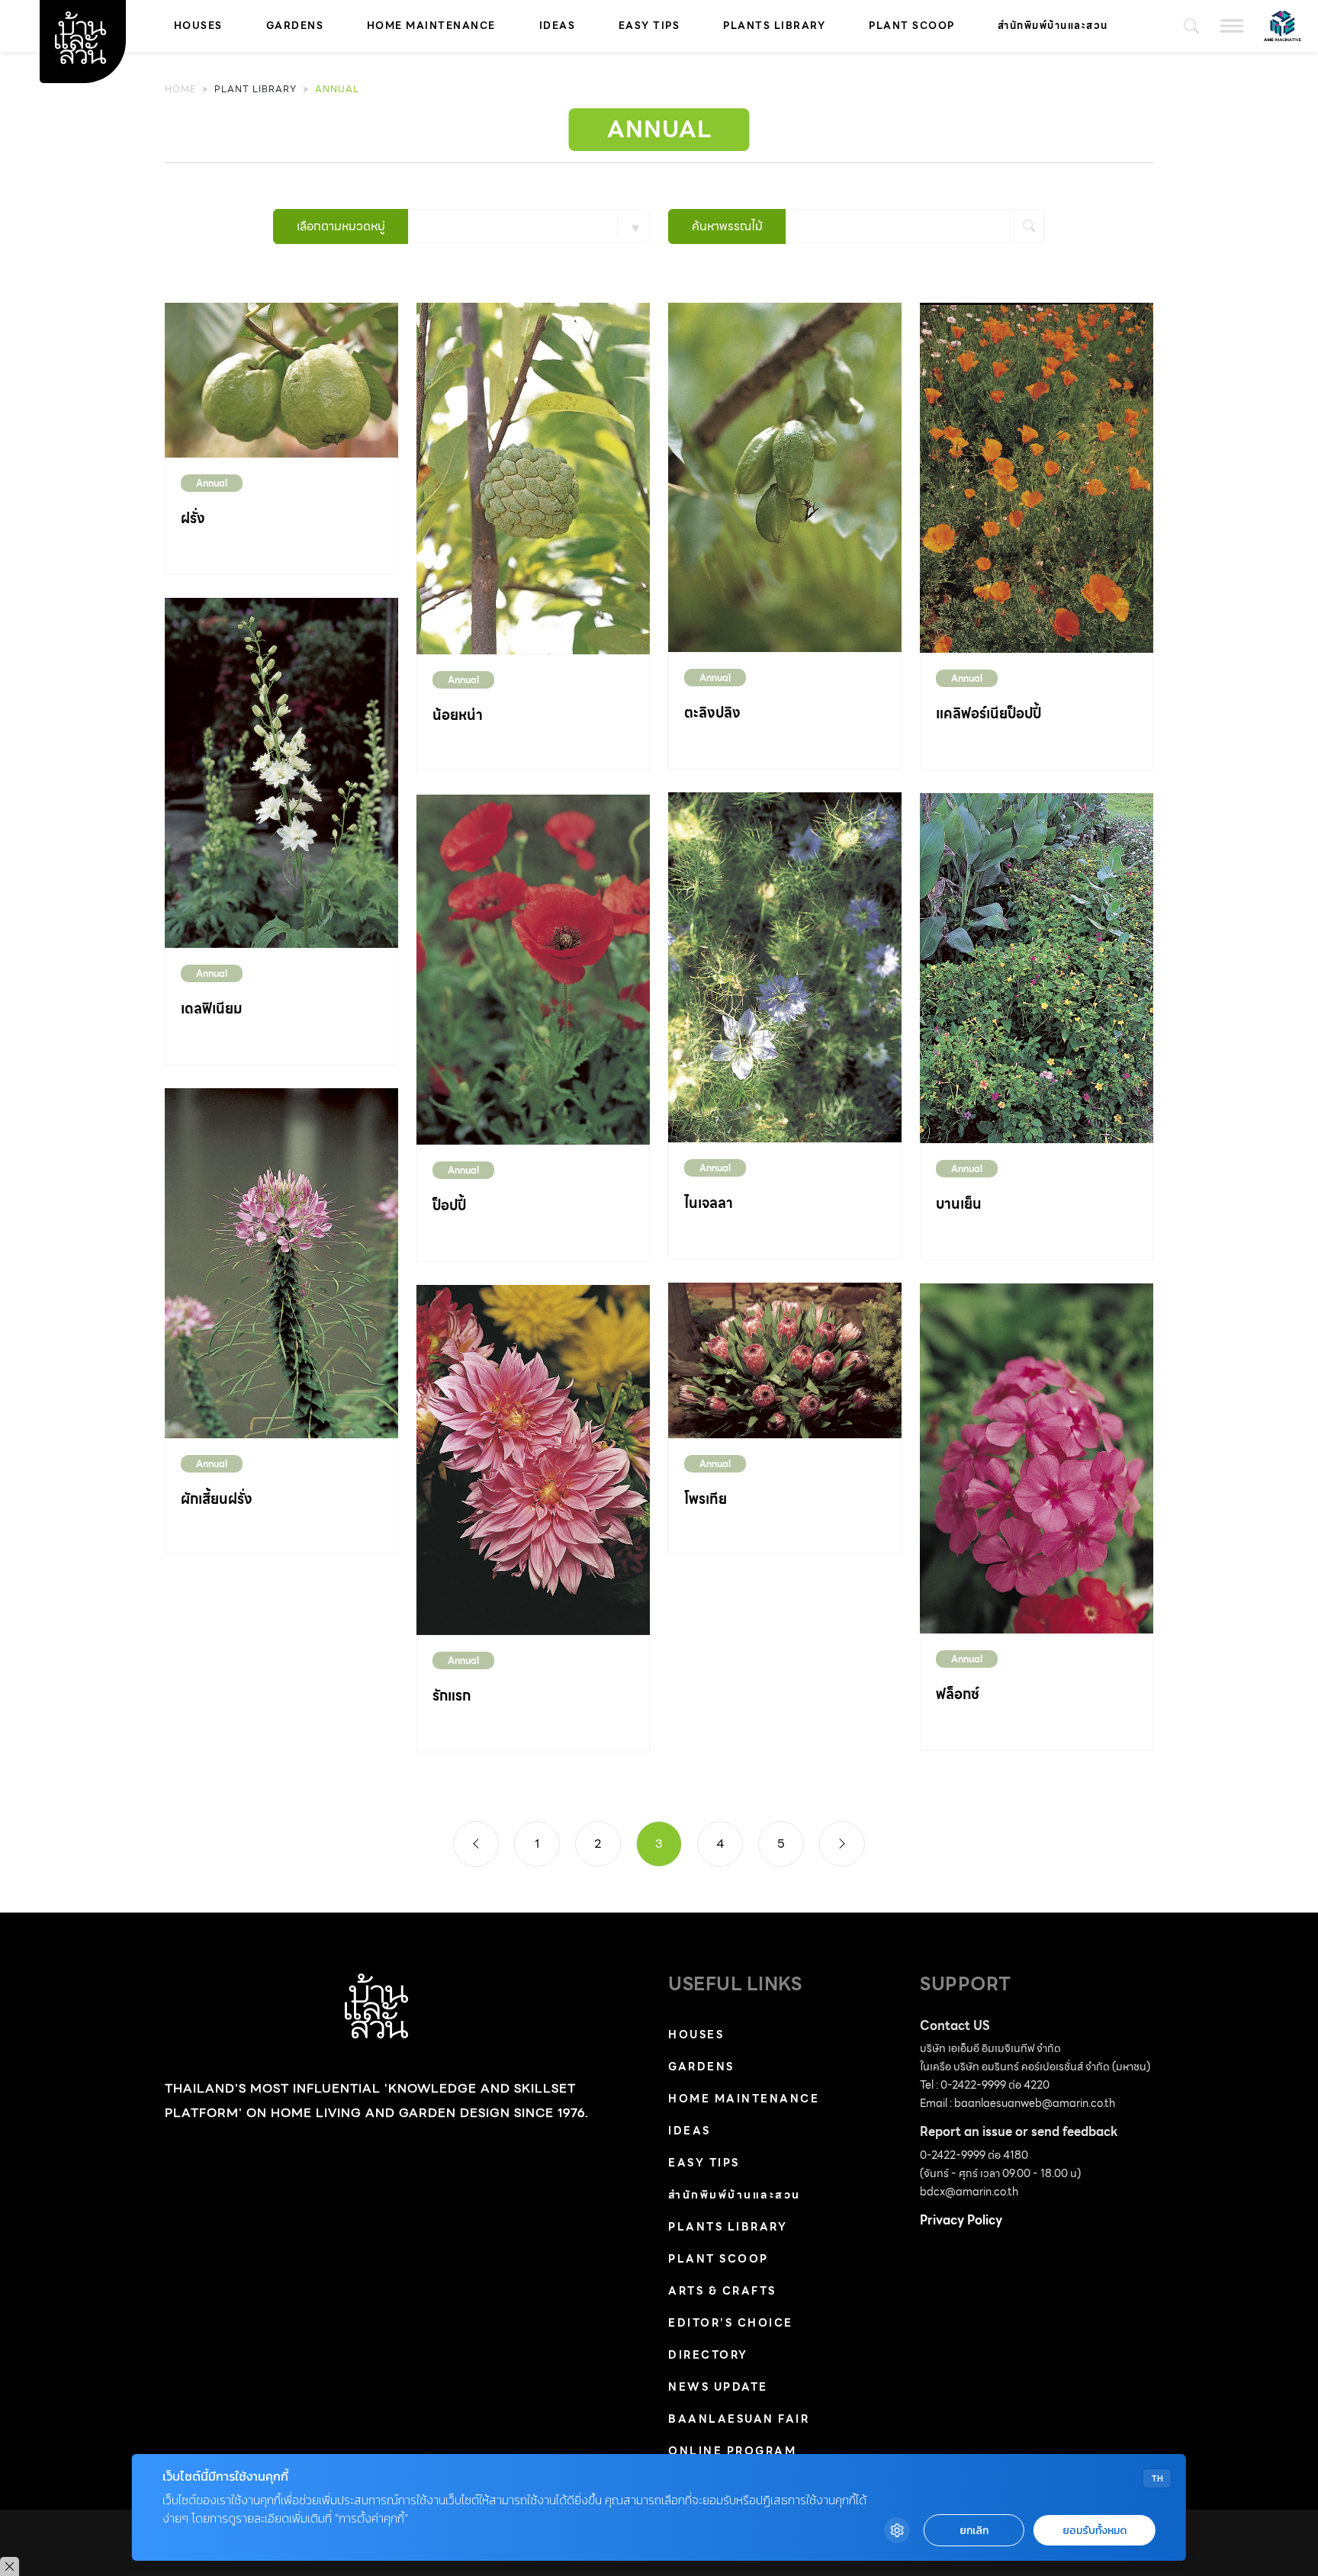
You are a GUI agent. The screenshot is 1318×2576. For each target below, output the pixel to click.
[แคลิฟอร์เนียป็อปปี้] (1037, 477)
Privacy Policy (961, 2220)
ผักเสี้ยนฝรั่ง (217, 1499)
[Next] (842, 1844)
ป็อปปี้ (449, 1205)
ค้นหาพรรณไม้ (727, 226)
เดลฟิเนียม (212, 1009)
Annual (212, 483)
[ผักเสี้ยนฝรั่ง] (281, 1262)
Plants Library (774, 26)
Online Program (732, 2451)
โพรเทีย (706, 1499)
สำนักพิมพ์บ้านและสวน (1053, 26)
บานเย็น (959, 1204)
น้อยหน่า (458, 715)
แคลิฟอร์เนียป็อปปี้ (988, 713)
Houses (198, 26)
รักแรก (452, 1696)
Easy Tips (649, 26)
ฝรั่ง (193, 518)
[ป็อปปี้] (533, 969)
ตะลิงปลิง (712, 713)
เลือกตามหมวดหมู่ (341, 226)
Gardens (295, 26)
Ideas (558, 26)
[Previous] (476, 1844)
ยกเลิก (974, 2531)
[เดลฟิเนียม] (281, 771)
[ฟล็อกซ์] (1037, 1458)
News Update (718, 2387)
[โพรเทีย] (785, 1359)
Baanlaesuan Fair (739, 2419)
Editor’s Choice (731, 2323)
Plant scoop (912, 26)
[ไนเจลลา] (785, 967)
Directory (708, 2355)
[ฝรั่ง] (281, 379)
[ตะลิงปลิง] (785, 476)
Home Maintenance (431, 26)
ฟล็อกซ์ (958, 1694)
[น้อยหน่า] (533, 478)
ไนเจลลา (709, 1203)
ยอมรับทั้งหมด (1095, 2531)
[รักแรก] (533, 1459)
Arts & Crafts (722, 2291)
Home (180, 89)
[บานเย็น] (1037, 967)
